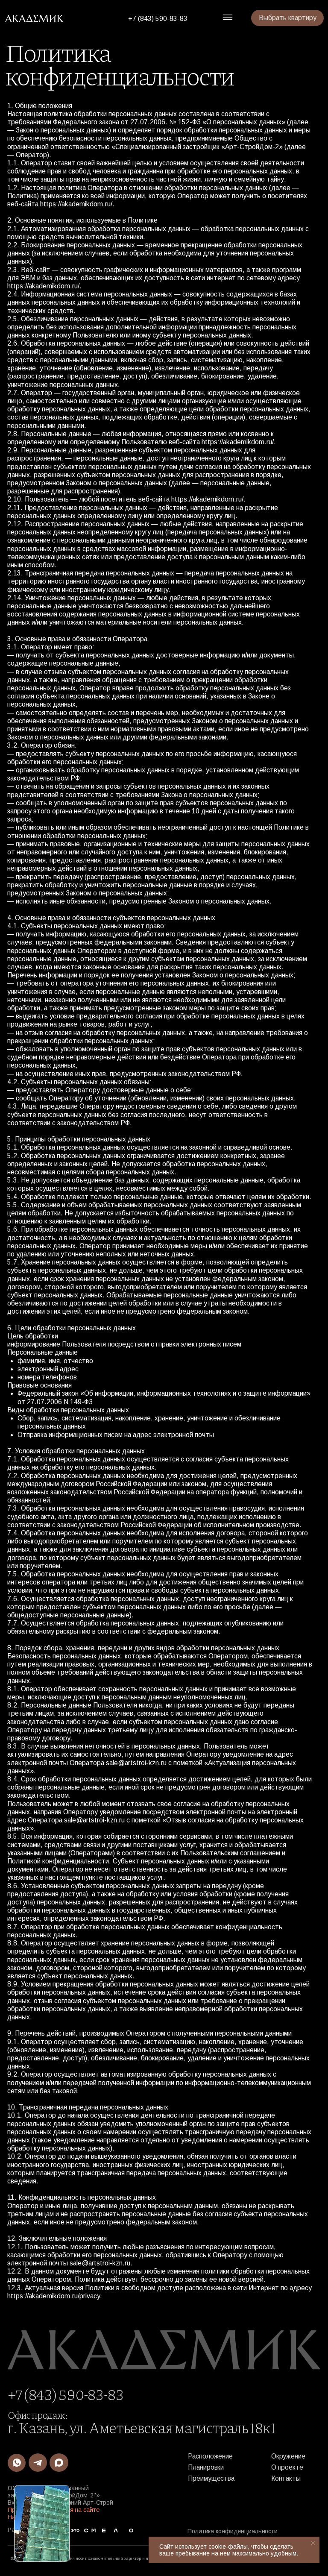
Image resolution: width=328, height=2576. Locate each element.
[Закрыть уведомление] (313, 2543)
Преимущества (211, 2478)
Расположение (210, 2456)
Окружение (288, 2456)
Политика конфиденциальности (233, 2531)
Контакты (286, 2478)
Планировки (206, 2467)
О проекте (287, 2467)
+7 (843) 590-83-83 (158, 19)
